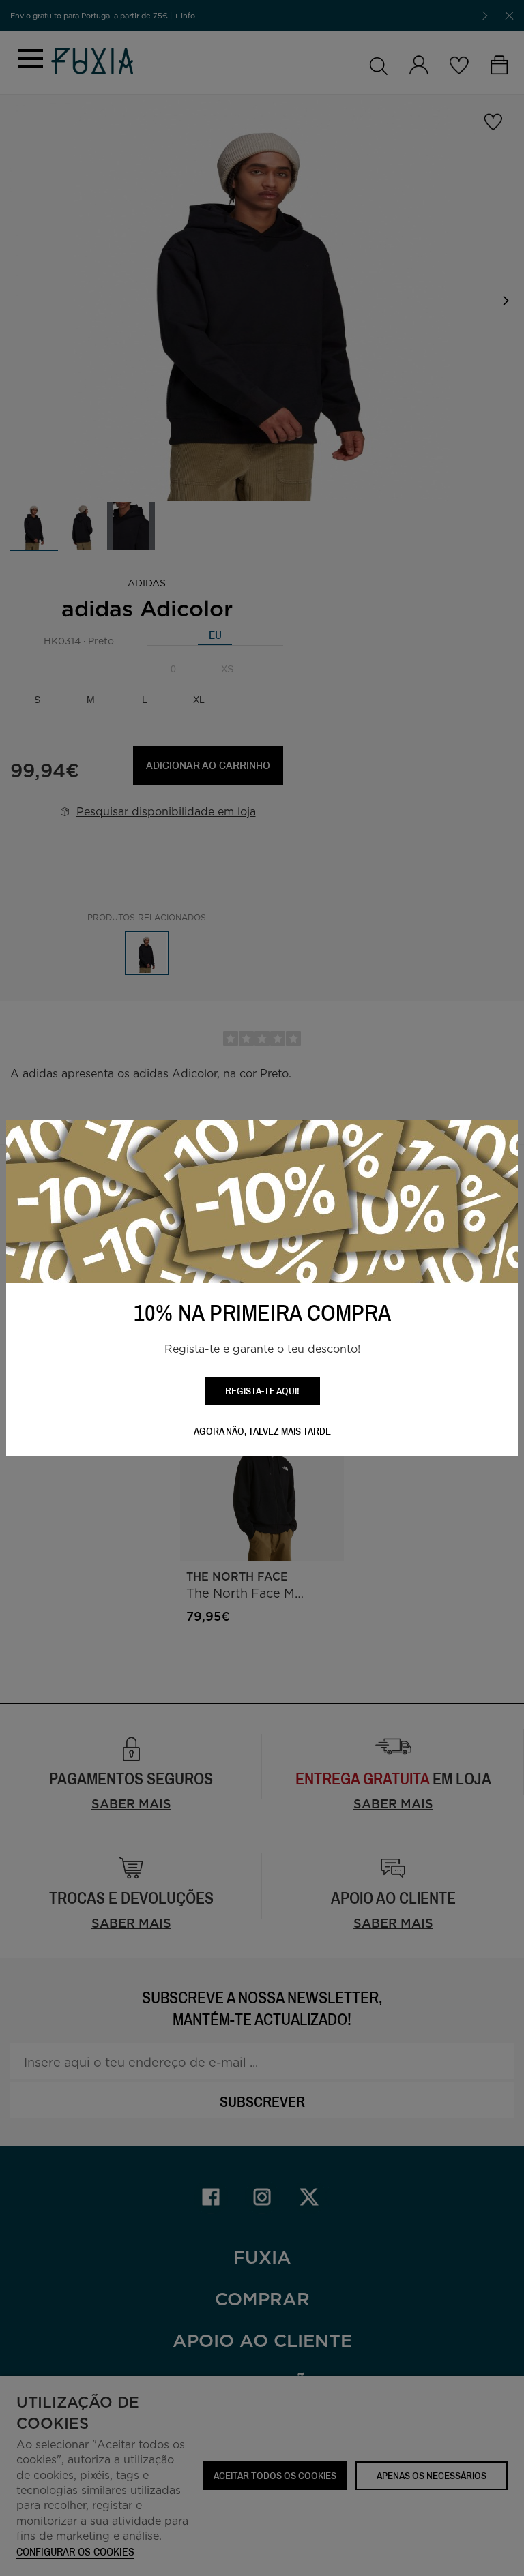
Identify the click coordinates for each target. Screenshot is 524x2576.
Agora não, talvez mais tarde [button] (262, 1432)
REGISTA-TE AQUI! (262, 1391)
